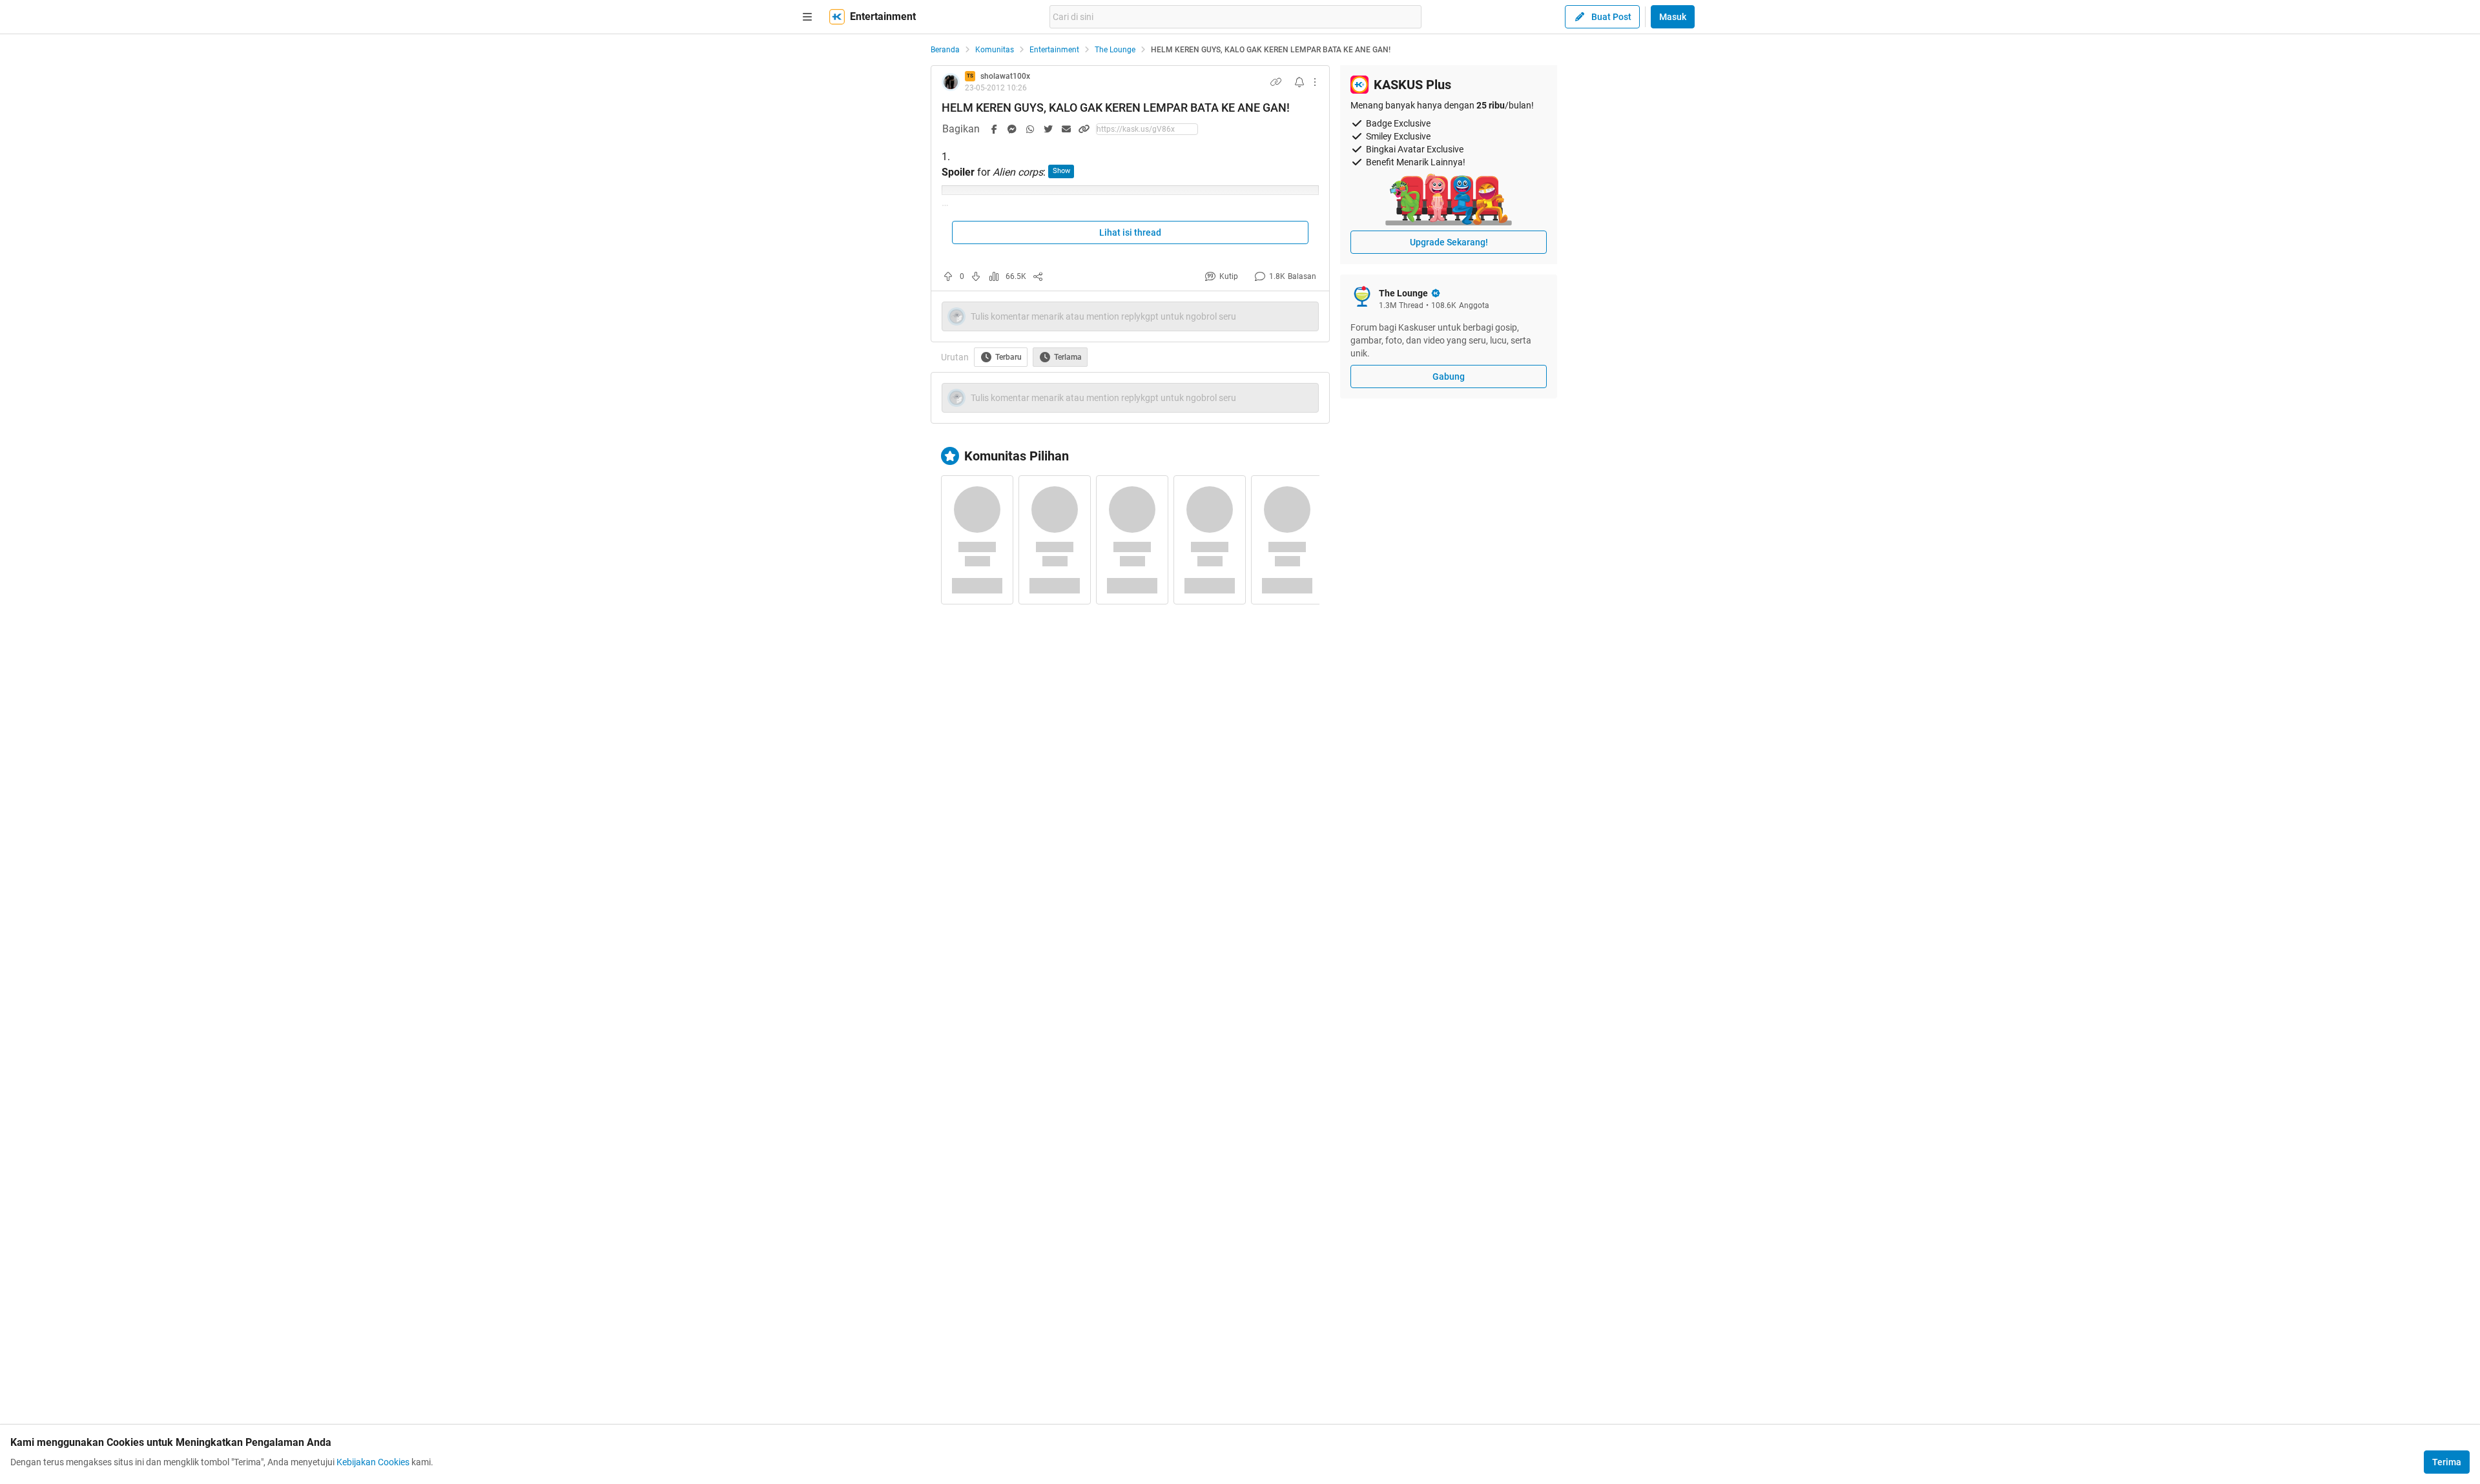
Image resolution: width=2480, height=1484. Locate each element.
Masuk (1673, 17)
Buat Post (1611, 17)
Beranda (945, 50)
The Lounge (1115, 50)
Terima (2447, 1462)
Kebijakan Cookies (373, 1462)
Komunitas (995, 50)
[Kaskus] (837, 17)
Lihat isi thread (1130, 232)
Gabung (1449, 376)
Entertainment (1054, 50)
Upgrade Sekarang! (1449, 242)
